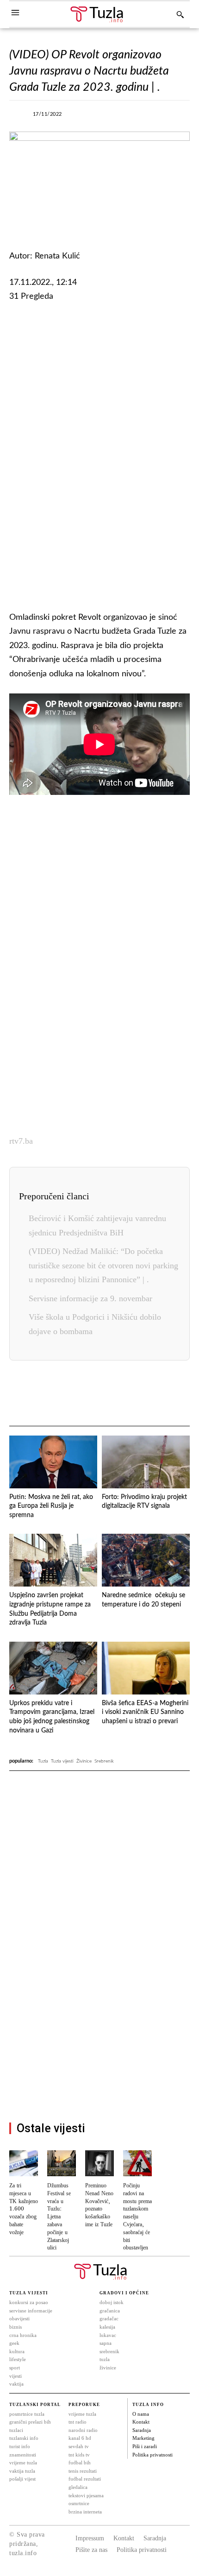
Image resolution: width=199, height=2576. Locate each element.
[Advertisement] (99, 455)
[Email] (168, 1394)
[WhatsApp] (158, 117)
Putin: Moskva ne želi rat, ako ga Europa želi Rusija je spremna (51, 1506)
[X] (116, 117)
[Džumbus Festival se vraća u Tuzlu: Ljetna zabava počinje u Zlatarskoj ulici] (62, 2163)
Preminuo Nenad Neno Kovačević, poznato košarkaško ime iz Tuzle (99, 2205)
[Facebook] (94, 117)
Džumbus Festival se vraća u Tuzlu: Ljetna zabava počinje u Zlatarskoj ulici (59, 2217)
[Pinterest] (125, 1394)
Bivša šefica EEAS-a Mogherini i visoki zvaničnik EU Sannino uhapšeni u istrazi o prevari (145, 1712)
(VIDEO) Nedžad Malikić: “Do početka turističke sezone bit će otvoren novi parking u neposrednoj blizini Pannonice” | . (103, 1265)
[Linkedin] (104, 1394)
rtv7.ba (21, 1141)
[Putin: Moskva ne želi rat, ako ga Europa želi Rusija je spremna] (53, 1462)
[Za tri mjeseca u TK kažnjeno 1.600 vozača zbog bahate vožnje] (24, 2163)
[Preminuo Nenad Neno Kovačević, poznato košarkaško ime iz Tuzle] (99, 2163)
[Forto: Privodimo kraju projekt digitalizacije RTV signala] (146, 1462)
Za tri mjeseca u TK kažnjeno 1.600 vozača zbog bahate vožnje (24, 2209)
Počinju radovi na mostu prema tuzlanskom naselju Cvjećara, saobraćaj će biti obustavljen (137, 2217)
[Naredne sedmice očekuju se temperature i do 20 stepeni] (146, 1560)
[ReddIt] (146, 1394)
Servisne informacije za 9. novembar (90, 1298)
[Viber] (137, 117)
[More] (180, 117)
